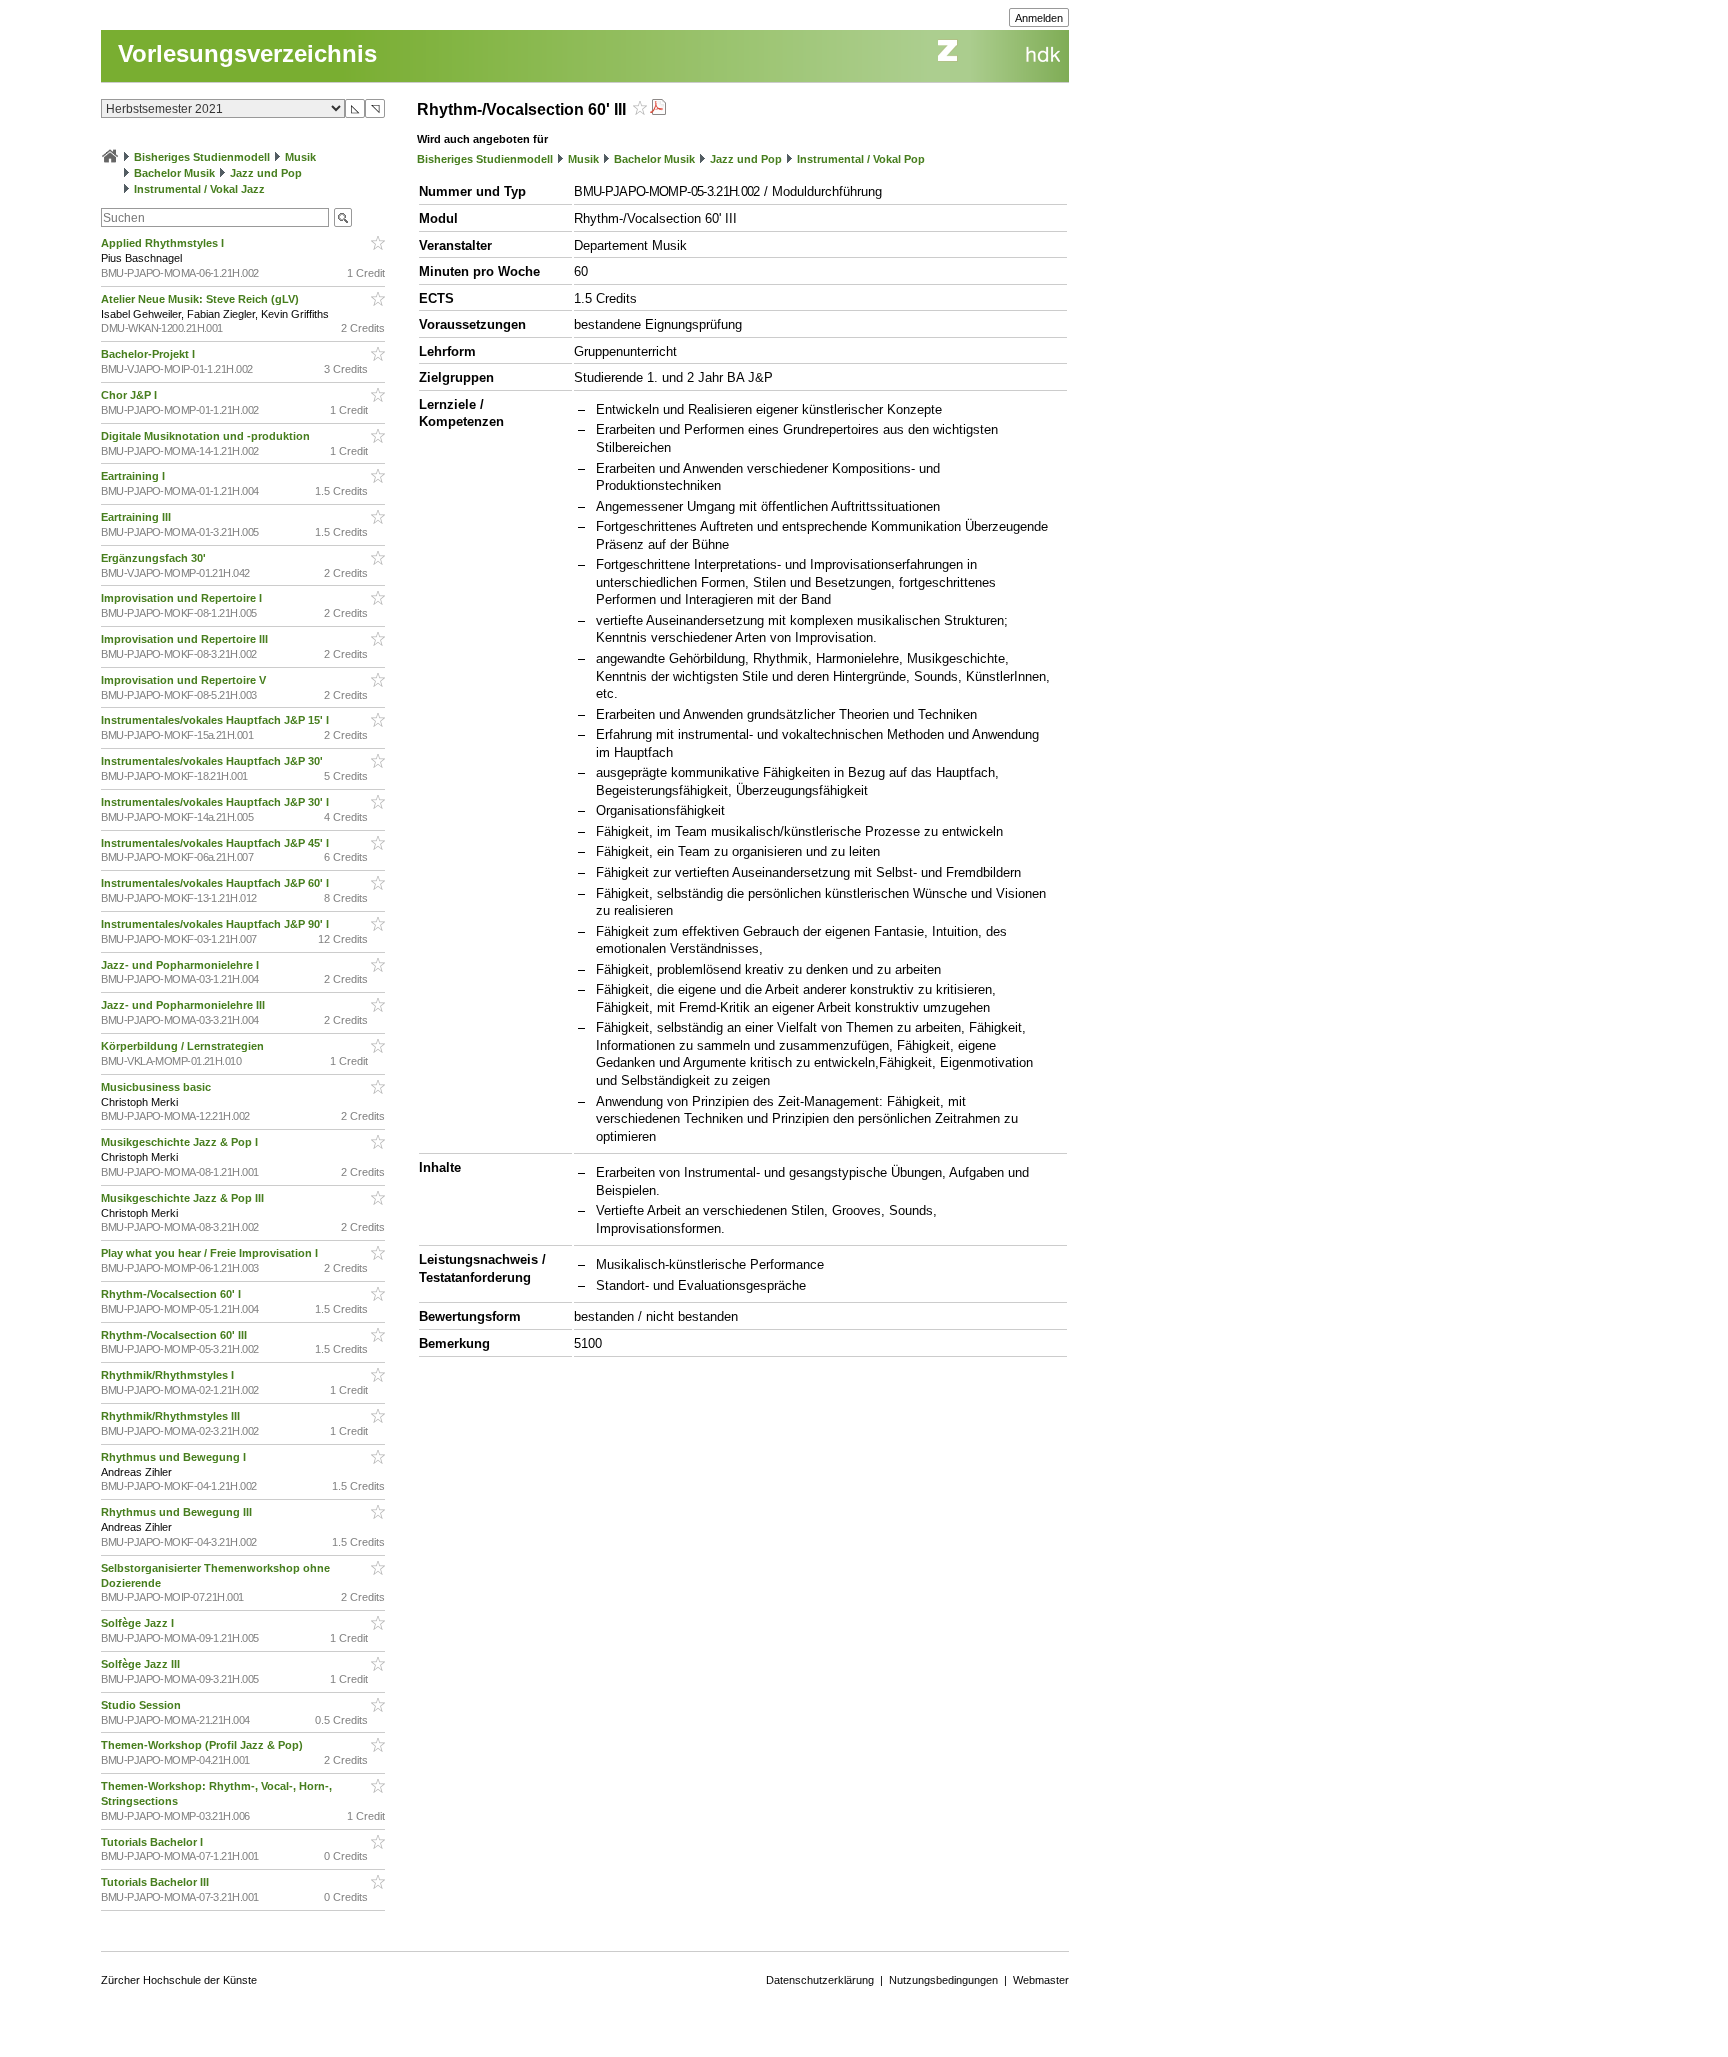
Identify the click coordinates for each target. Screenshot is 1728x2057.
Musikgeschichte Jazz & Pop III (184, 1198)
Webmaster (1041, 1980)
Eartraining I (134, 476)
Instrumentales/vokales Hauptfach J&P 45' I (216, 843)
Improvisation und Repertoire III (186, 639)
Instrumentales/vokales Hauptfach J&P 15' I (216, 720)
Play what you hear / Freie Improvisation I (211, 1253)
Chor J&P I (130, 395)
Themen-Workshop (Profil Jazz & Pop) (205, 1745)
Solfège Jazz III (142, 1664)
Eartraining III (137, 517)
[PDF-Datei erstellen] (658, 109)
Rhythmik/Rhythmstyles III (172, 1416)
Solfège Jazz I (139, 1623)
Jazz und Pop (266, 173)
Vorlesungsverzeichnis (247, 53)
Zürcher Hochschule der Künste (179, 1980)
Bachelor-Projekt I (149, 354)
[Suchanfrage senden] (343, 217)
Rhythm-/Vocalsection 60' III (175, 1335)
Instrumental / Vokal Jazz (199, 189)
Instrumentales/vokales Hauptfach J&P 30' (213, 761)
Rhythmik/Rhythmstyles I (169, 1375)
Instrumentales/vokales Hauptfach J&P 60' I (216, 883)
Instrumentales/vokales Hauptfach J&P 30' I (216, 802)
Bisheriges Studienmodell (202, 157)
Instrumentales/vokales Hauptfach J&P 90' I (216, 924)
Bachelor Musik (174, 173)
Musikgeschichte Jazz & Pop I (181, 1142)
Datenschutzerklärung (820, 1980)
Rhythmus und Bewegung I (175, 1457)
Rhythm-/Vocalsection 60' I (172, 1294)
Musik (300, 157)
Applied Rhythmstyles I (164, 243)
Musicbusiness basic (157, 1087)
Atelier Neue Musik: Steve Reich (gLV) (201, 299)
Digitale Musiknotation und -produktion (207, 436)
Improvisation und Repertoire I (183, 598)
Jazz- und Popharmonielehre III (184, 1005)
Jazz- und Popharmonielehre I (181, 965)
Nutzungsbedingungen (943, 1980)
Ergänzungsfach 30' (155, 558)
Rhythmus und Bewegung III (178, 1512)
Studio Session (142, 1705)
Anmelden (1039, 18)
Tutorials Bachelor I (153, 1842)
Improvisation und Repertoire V (185, 680)
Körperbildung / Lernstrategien (184, 1046)
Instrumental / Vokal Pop (861, 159)
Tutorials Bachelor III (156, 1882)
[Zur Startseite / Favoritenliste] (110, 157)
